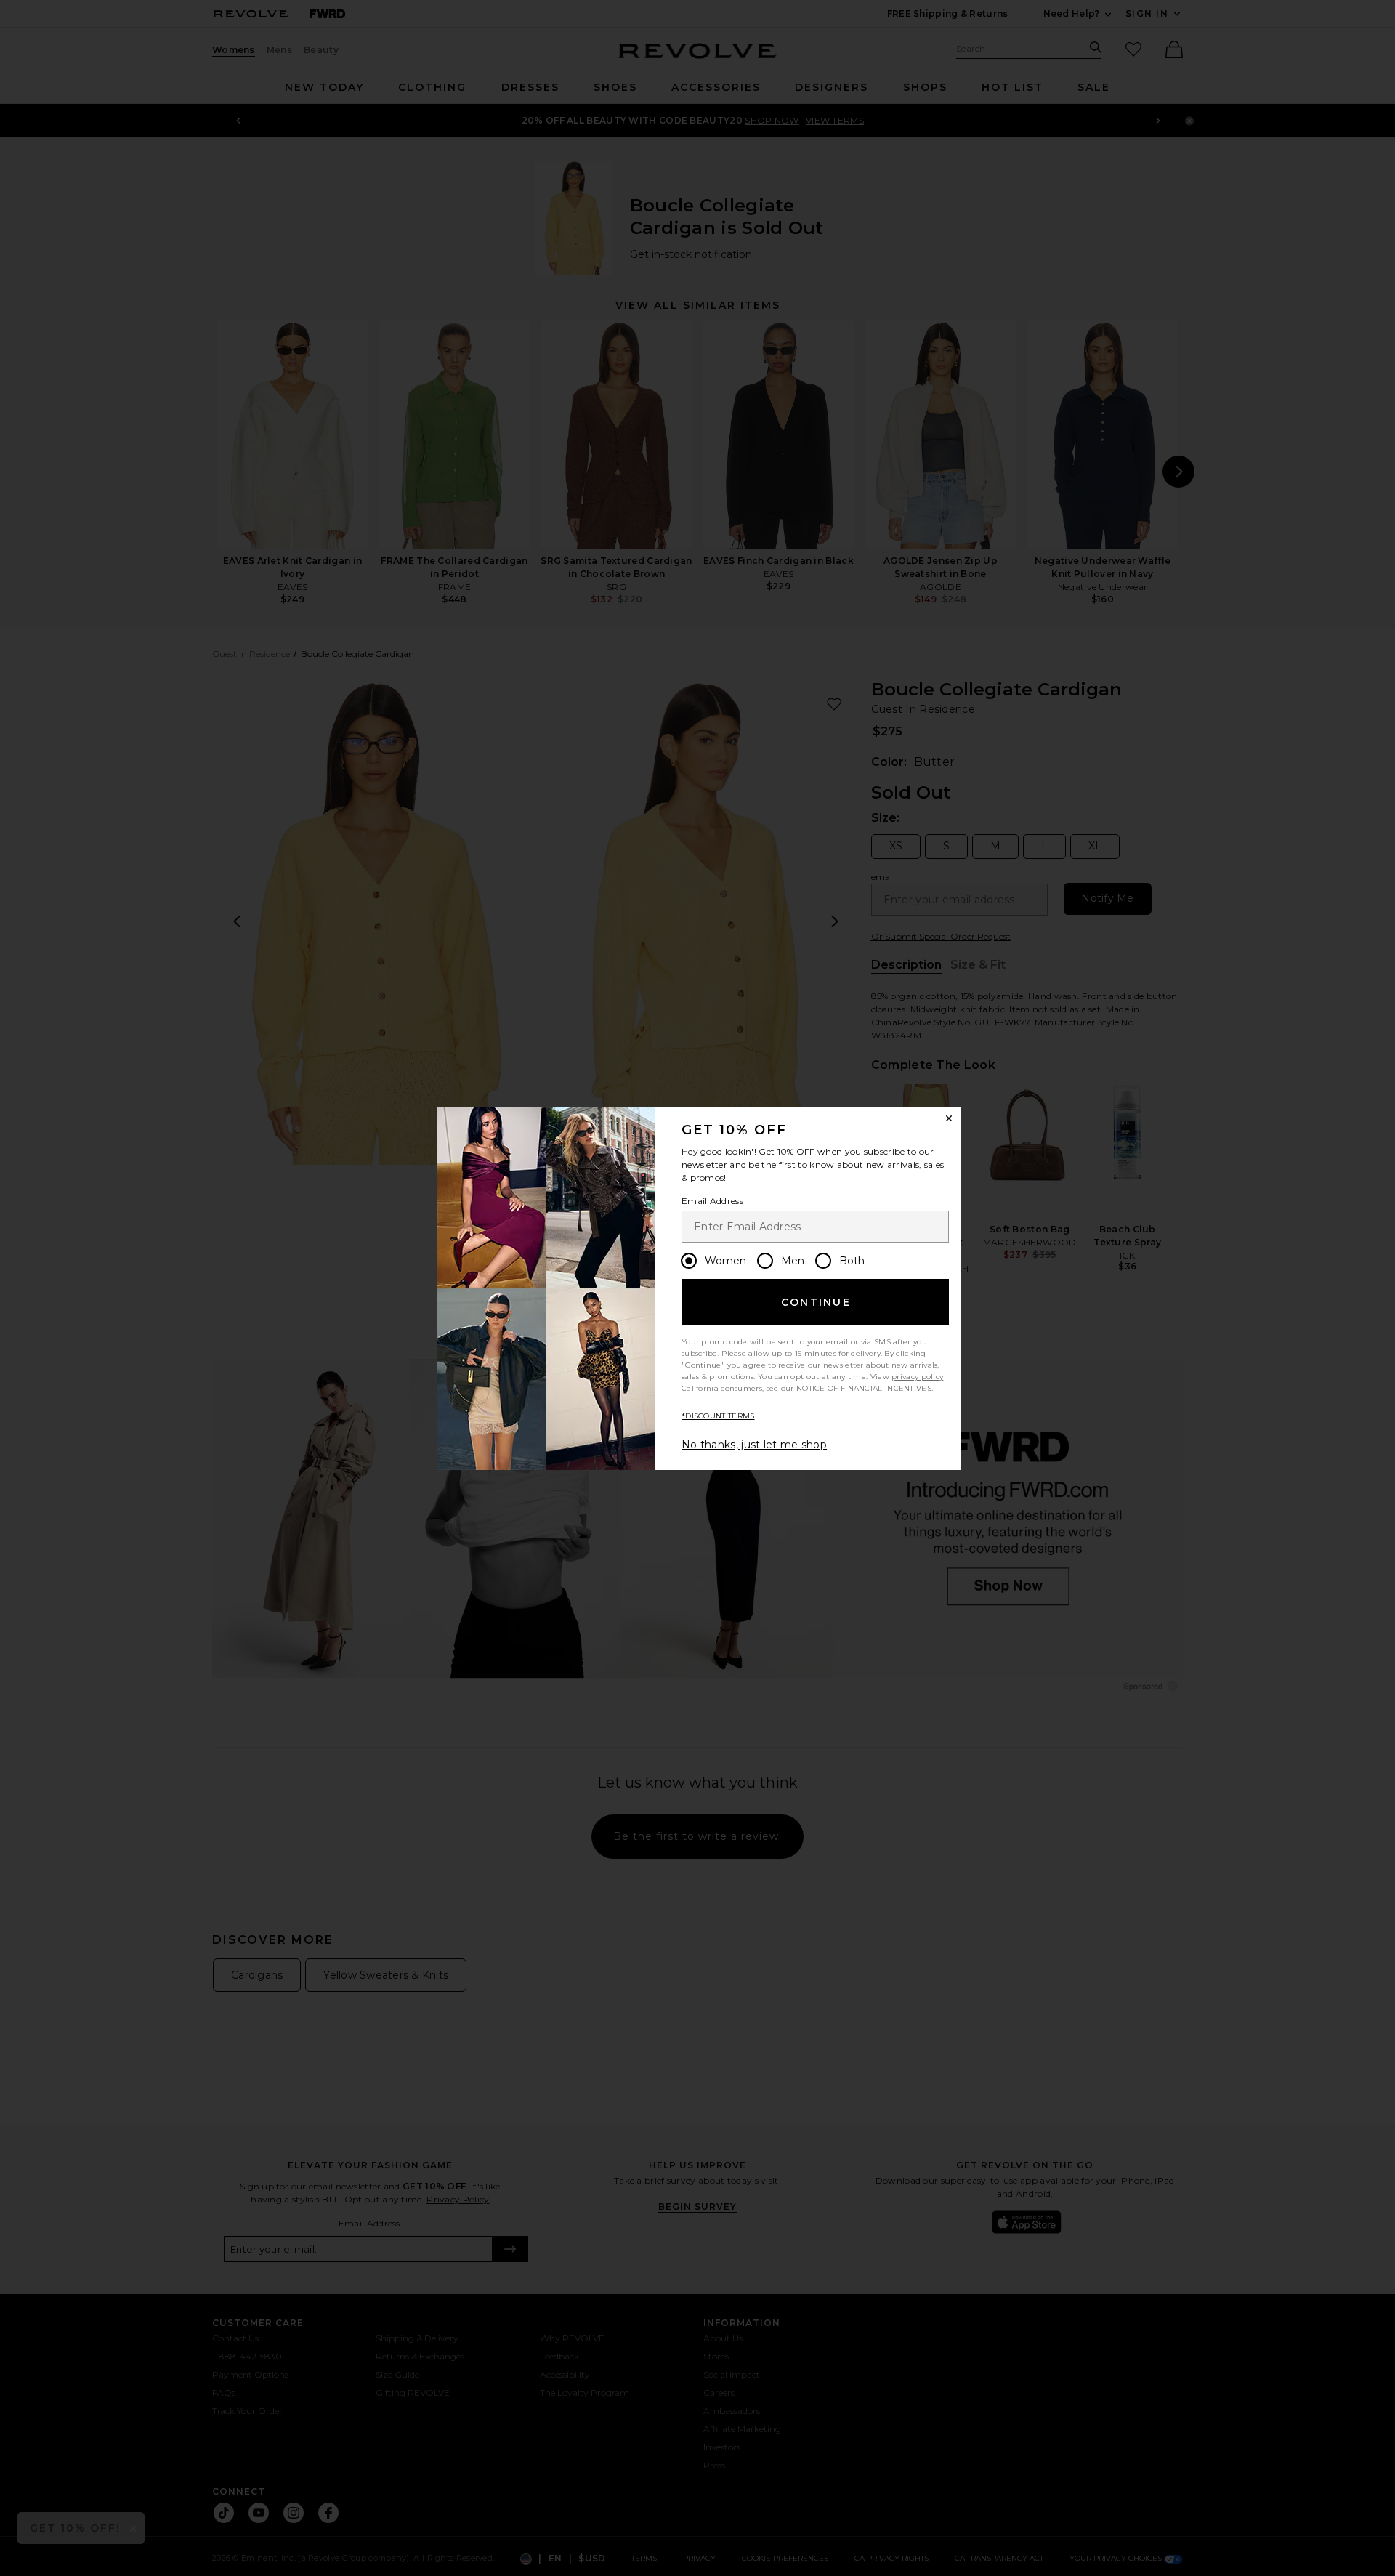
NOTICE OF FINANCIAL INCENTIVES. (865, 1388)
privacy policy (917, 1377)
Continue (816, 1302)
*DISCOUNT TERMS (718, 1416)
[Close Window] (949, 1118)
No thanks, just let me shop (754, 1445)
